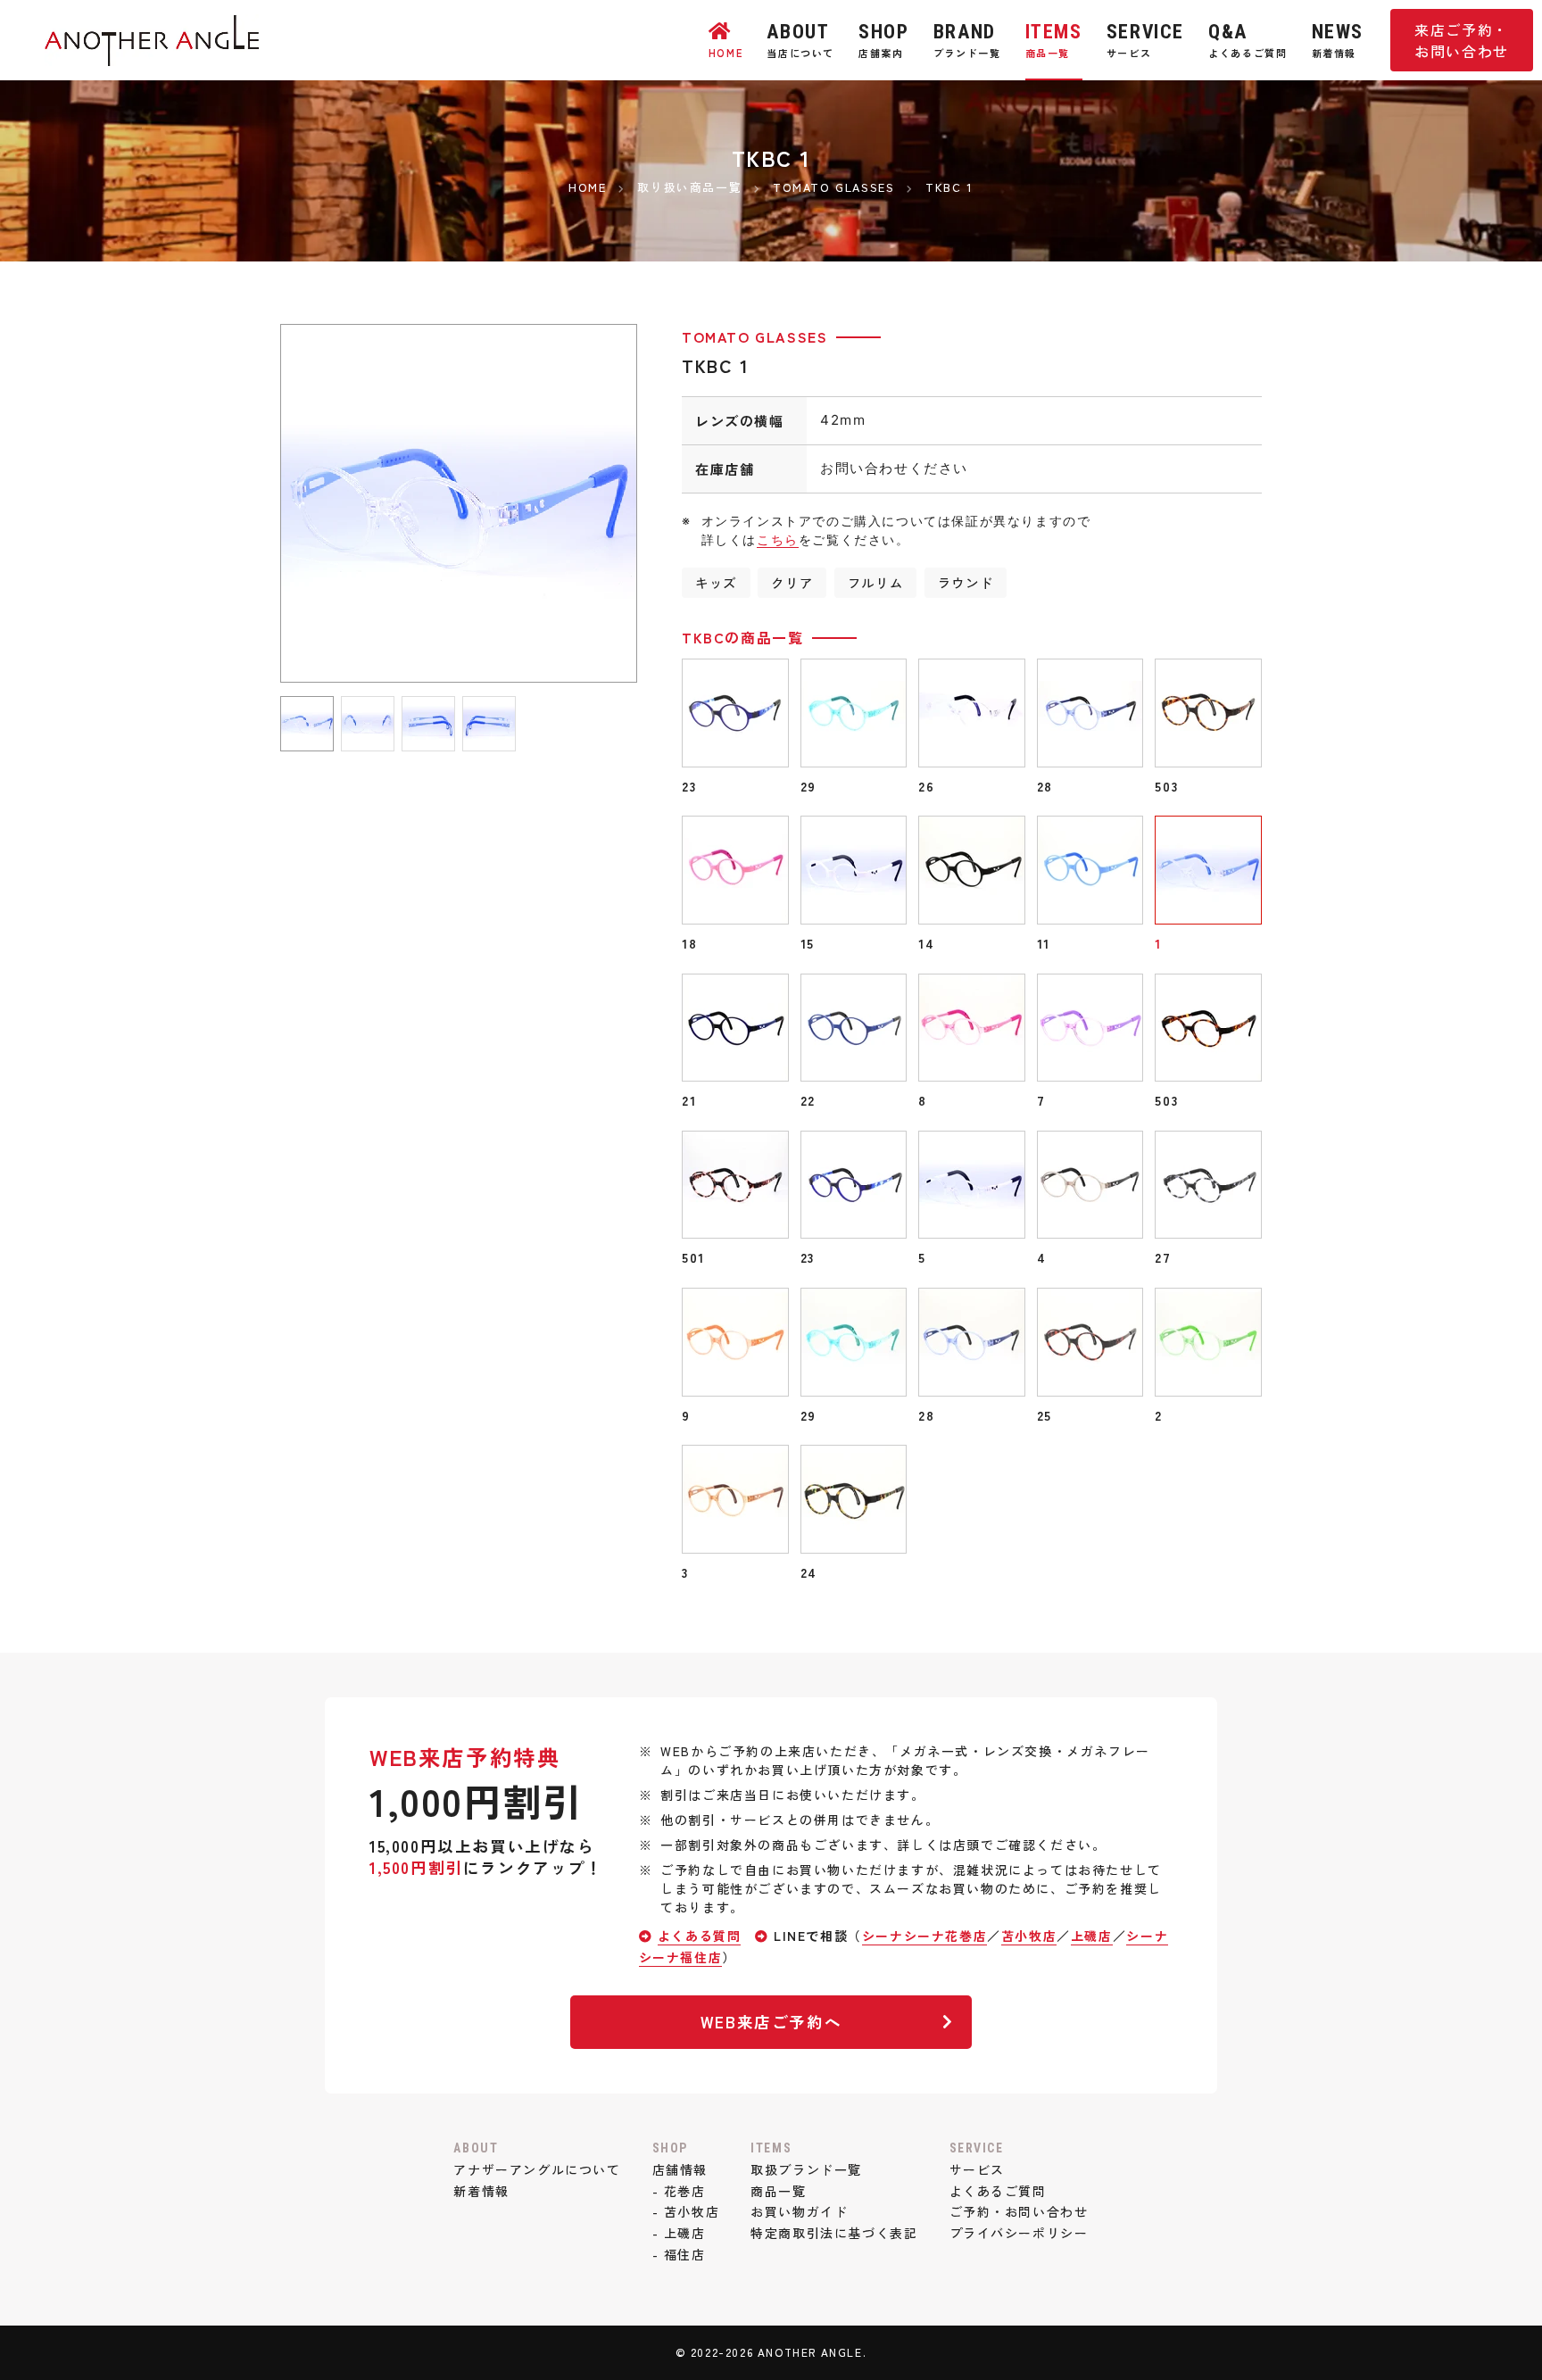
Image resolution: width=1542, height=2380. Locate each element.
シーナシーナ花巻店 (924, 1936)
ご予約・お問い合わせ (1019, 2211)
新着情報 (481, 2191)
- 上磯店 (679, 2233)
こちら (778, 539)
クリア (792, 582)
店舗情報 (680, 2169)
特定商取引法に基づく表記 (834, 2233)
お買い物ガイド (799, 2211)
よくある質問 (700, 1936)
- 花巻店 (679, 2191)
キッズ (716, 582)
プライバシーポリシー (1019, 2233)
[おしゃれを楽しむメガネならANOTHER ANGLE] (152, 54)
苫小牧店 (1029, 1936)
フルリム (875, 582)
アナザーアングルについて (537, 2169)
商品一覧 (778, 2191)
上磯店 (1092, 1936)
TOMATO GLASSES (754, 336)
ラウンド (966, 582)
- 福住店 (679, 2254)
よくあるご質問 (998, 2191)
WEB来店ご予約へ (771, 2022)
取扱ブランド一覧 (806, 2169)
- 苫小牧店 (686, 2211)
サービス (977, 2169)
